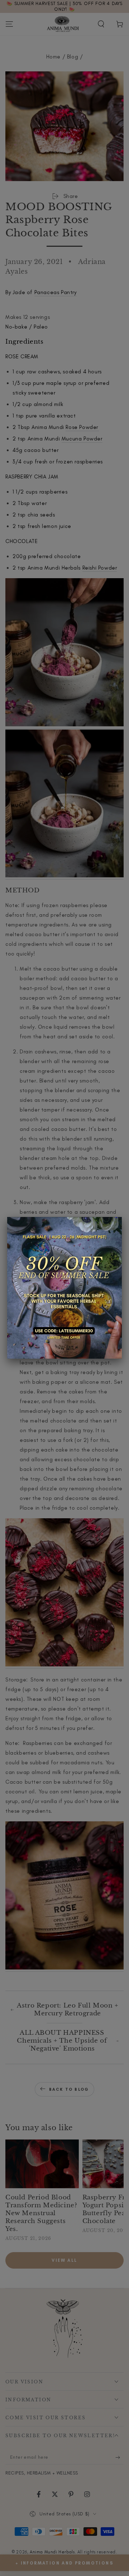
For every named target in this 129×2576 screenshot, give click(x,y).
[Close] (122, 1217)
